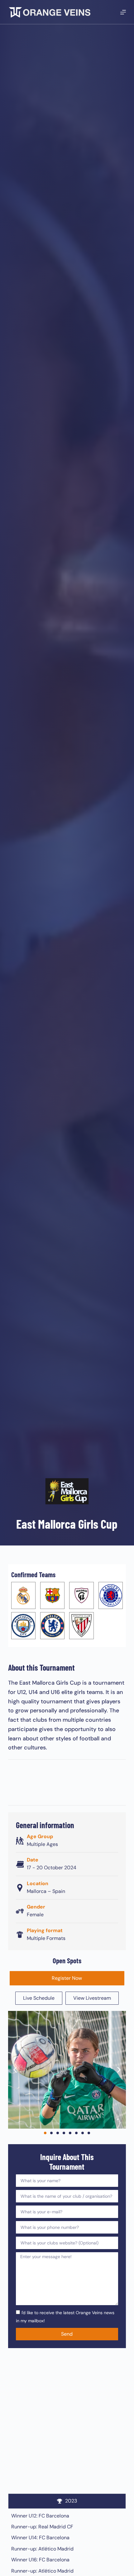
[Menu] (123, 12)
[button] (15, 2070)
